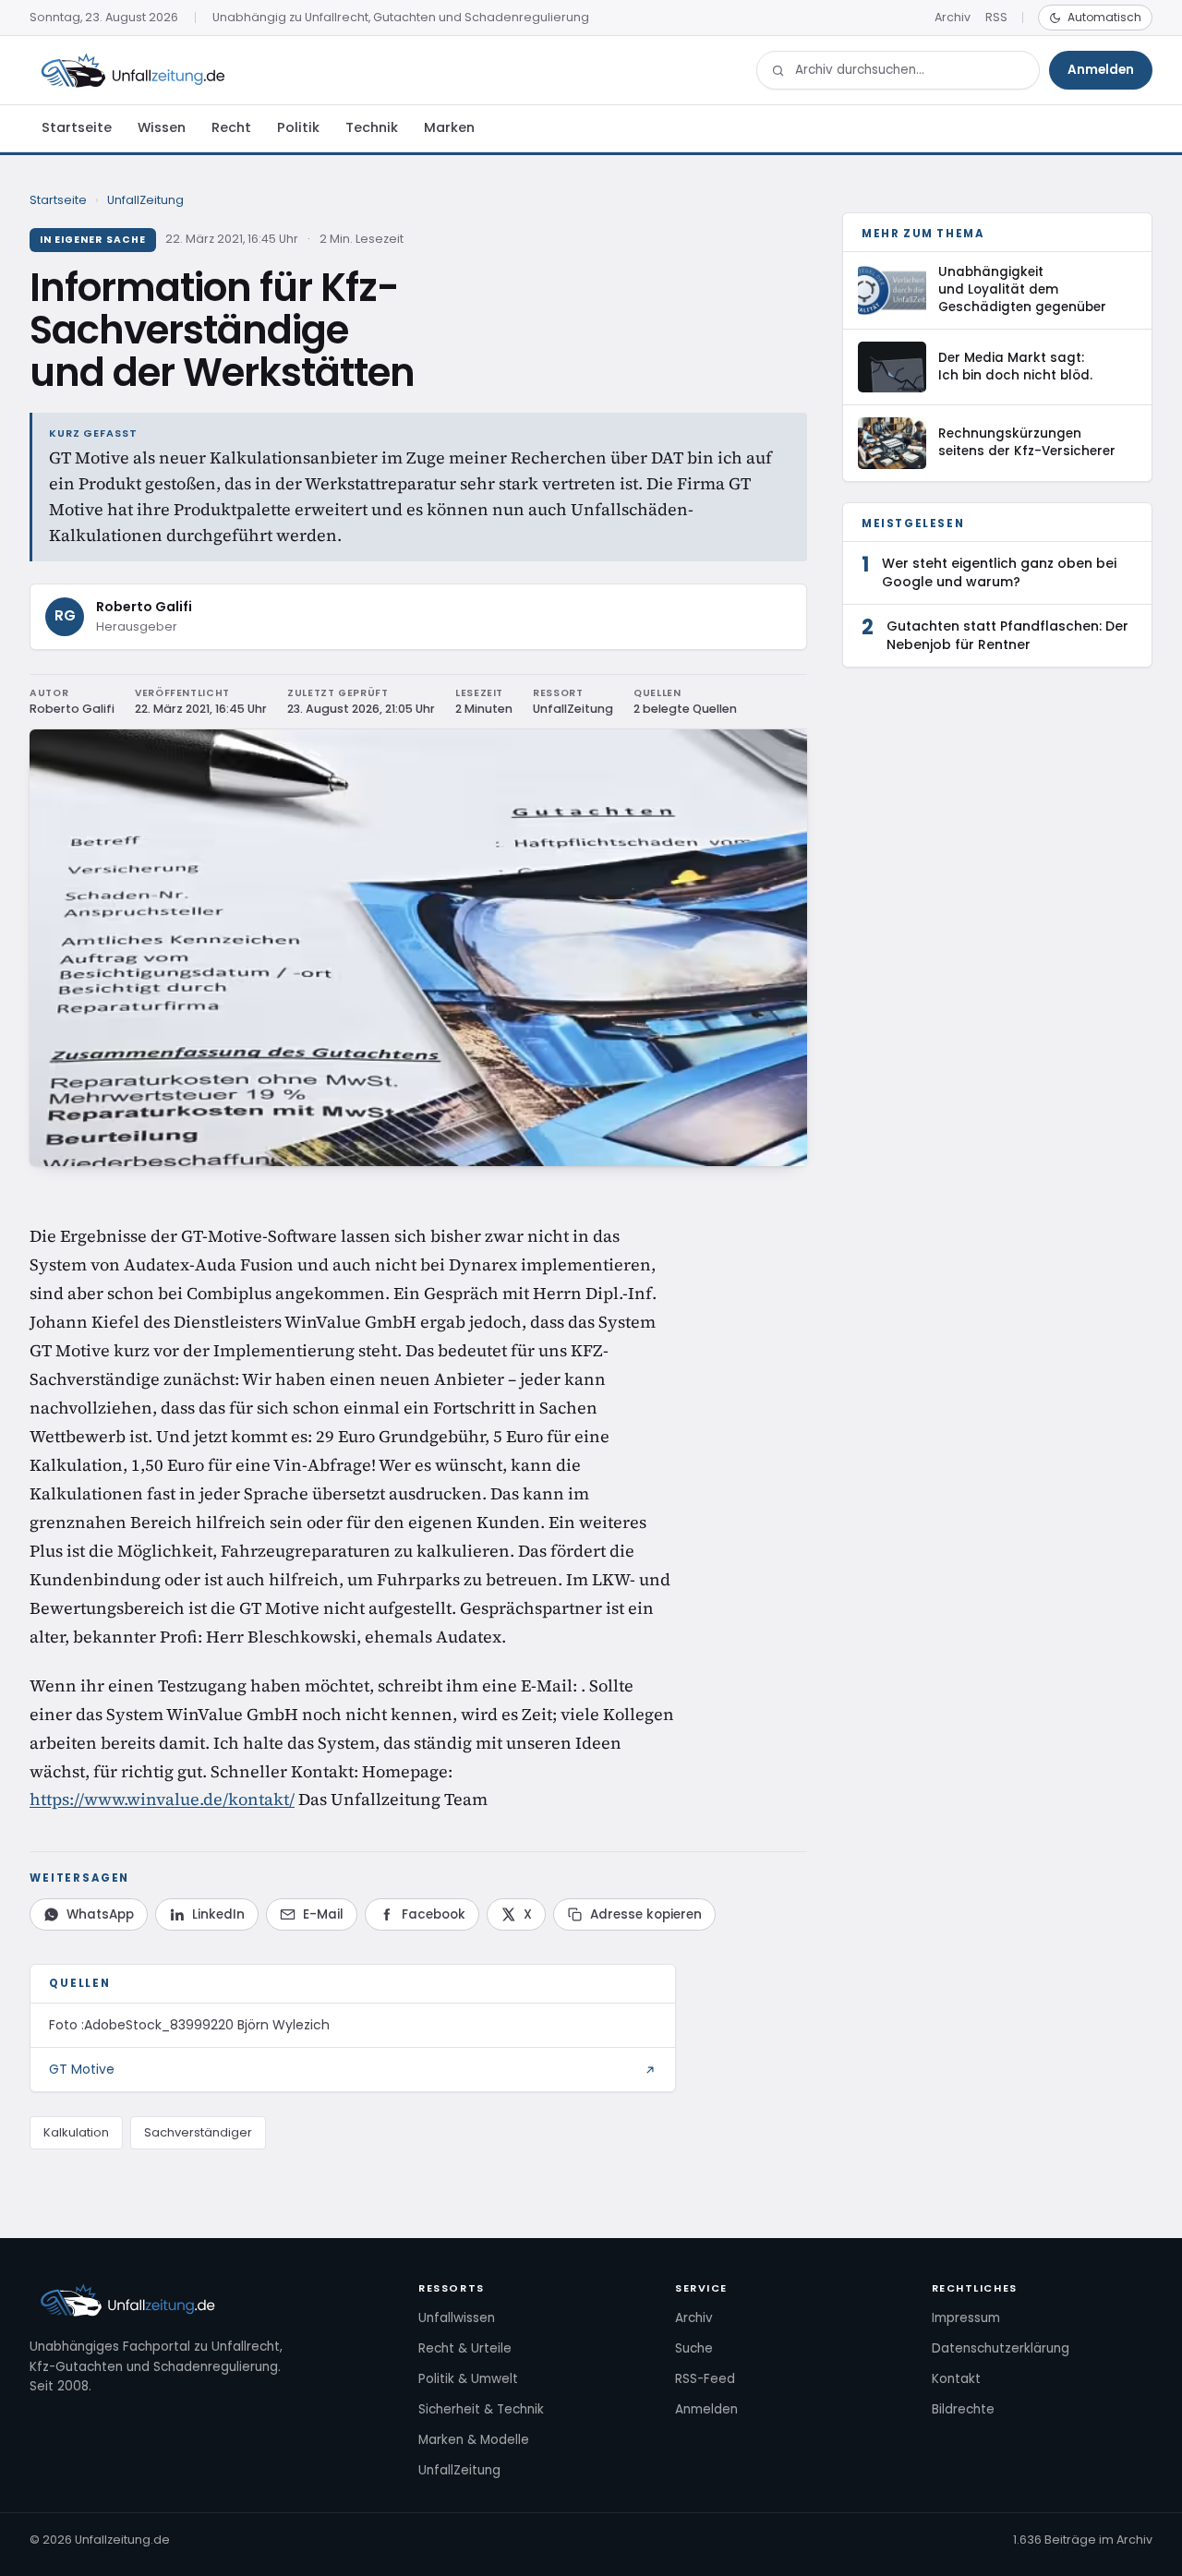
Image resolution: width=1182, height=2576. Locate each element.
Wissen (162, 127)
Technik (372, 127)
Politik (298, 127)
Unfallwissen (457, 2318)
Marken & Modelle (474, 2440)
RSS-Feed (705, 2379)
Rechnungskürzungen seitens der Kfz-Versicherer (1027, 442)
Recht (231, 127)
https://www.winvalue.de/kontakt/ (162, 1799)
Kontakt (956, 2379)
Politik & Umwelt (468, 2379)
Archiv (953, 17)
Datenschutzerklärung (1001, 2348)
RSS (996, 17)
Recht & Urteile (465, 2348)
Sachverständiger (198, 2132)
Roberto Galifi (144, 607)
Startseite (77, 127)
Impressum (966, 2318)
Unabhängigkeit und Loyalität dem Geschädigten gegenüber (1022, 289)
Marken (449, 127)
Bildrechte (963, 2409)
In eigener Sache (93, 240)
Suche (694, 2348)
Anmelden (1101, 70)
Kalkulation (76, 2132)
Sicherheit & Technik (481, 2409)
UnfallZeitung (145, 200)
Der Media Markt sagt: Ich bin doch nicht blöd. (1015, 367)
